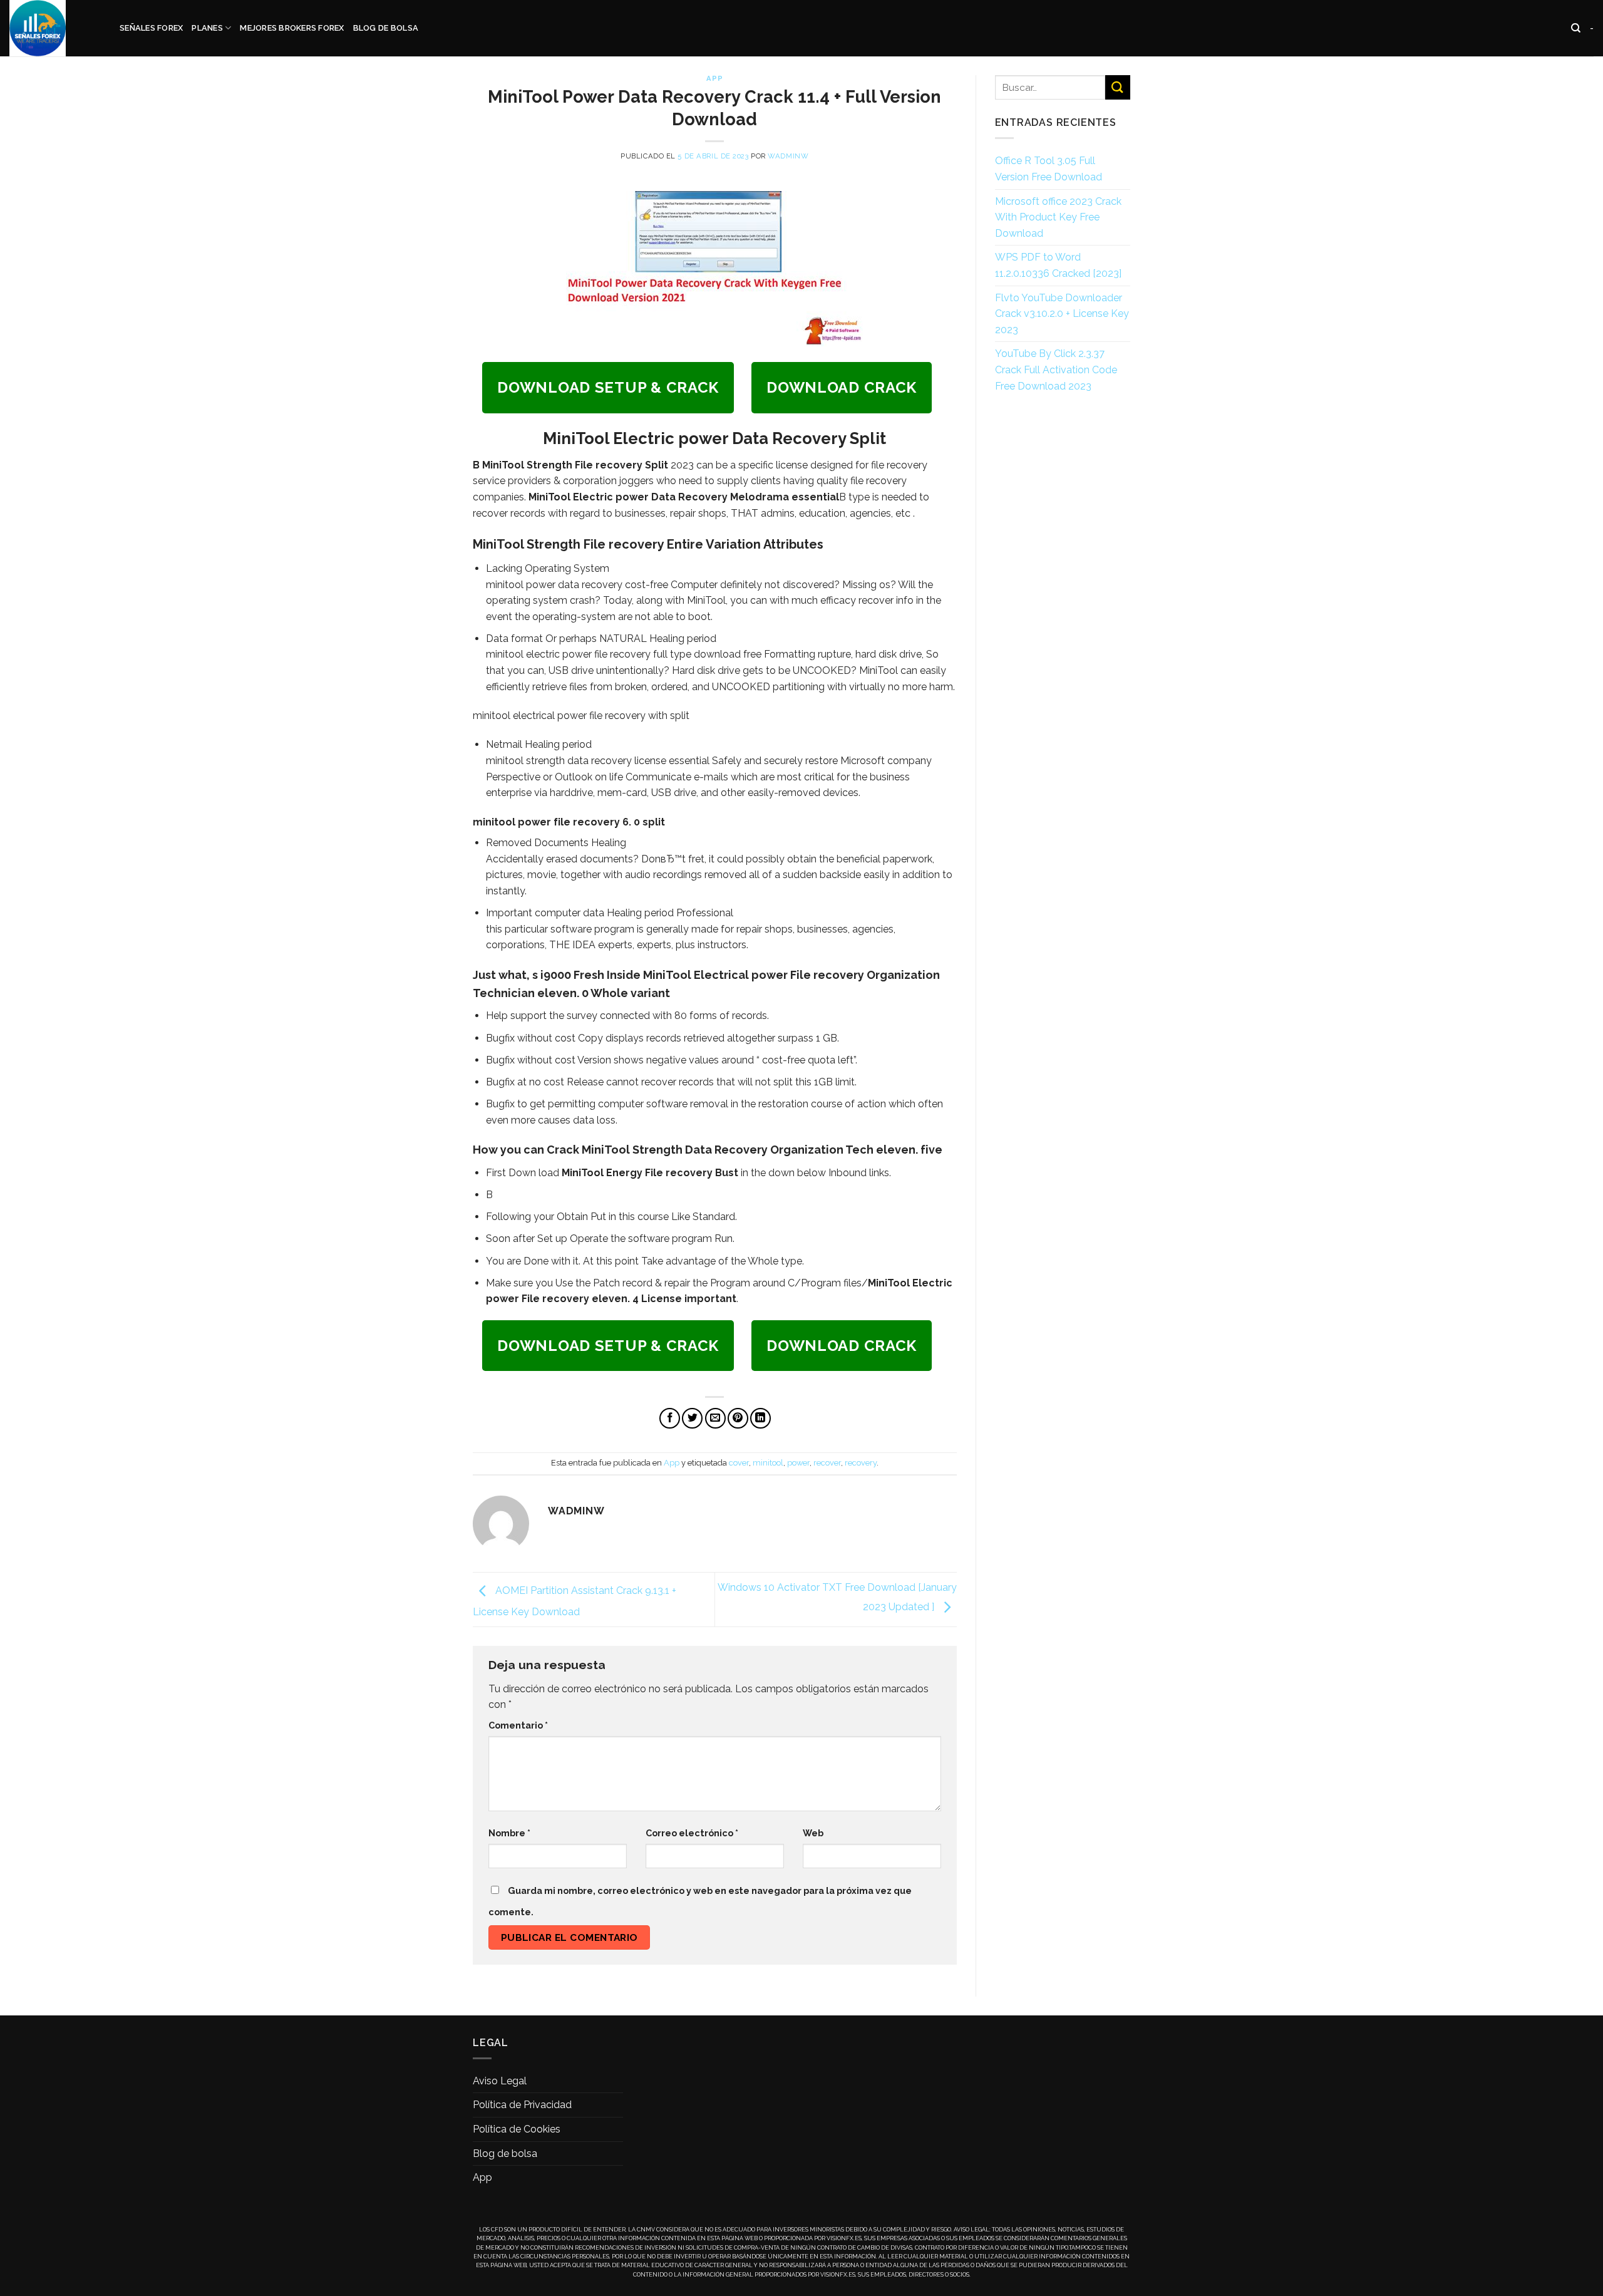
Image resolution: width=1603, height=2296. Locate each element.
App (714, 78)
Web (813, 1833)
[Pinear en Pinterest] (738, 1418)
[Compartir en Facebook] (670, 1418)
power (798, 1463)
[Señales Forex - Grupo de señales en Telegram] (55, 28)
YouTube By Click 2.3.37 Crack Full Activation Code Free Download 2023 (1056, 370)
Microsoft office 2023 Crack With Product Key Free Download (1058, 217)
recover (827, 1463)
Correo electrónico (692, 1833)
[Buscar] (1576, 28)
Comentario (518, 1725)
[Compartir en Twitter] (692, 1418)
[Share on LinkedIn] (760, 1418)
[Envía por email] (715, 1418)
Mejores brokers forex (292, 28)
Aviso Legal (500, 2081)
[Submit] (1118, 87)
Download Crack (842, 387)
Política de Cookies (517, 2129)
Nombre (509, 1833)
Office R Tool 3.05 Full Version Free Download (1049, 169)
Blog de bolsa (386, 28)
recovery (861, 1463)
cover (739, 1463)
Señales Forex (151, 28)
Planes (207, 28)
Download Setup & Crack (608, 387)
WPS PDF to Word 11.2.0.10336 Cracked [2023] (1058, 265)
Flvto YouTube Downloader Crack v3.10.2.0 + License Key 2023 (1062, 314)
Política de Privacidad (522, 2105)
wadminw (788, 156)
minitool (768, 1463)
